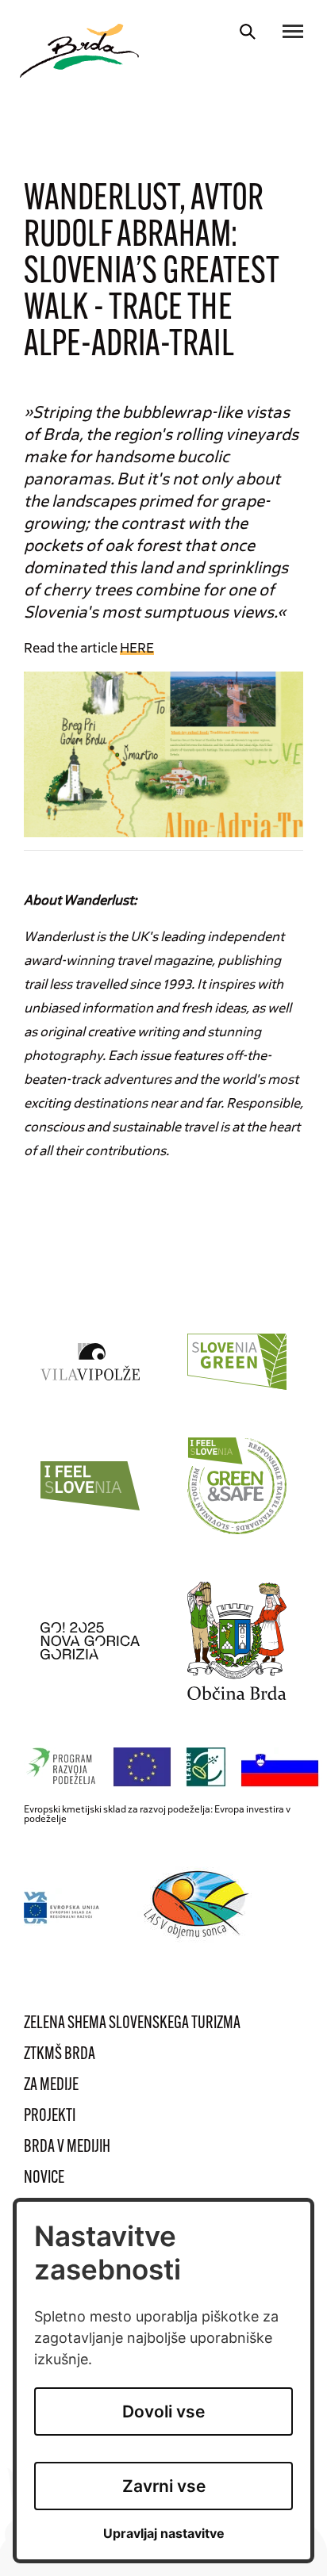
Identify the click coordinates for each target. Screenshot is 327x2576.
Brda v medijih (67, 2147)
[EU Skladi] (62, 1907)
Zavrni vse (164, 2486)
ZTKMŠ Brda (60, 2055)
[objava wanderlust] (163, 752)
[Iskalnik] (248, 32)
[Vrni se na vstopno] (79, 51)
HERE (137, 647)
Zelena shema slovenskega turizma (132, 2024)
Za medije (51, 2086)
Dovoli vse (163, 2411)
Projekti (50, 2117)
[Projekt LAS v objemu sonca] (199, 1907)
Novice (44, 2178)
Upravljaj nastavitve (164, 2534)
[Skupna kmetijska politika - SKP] (175, 1768)
